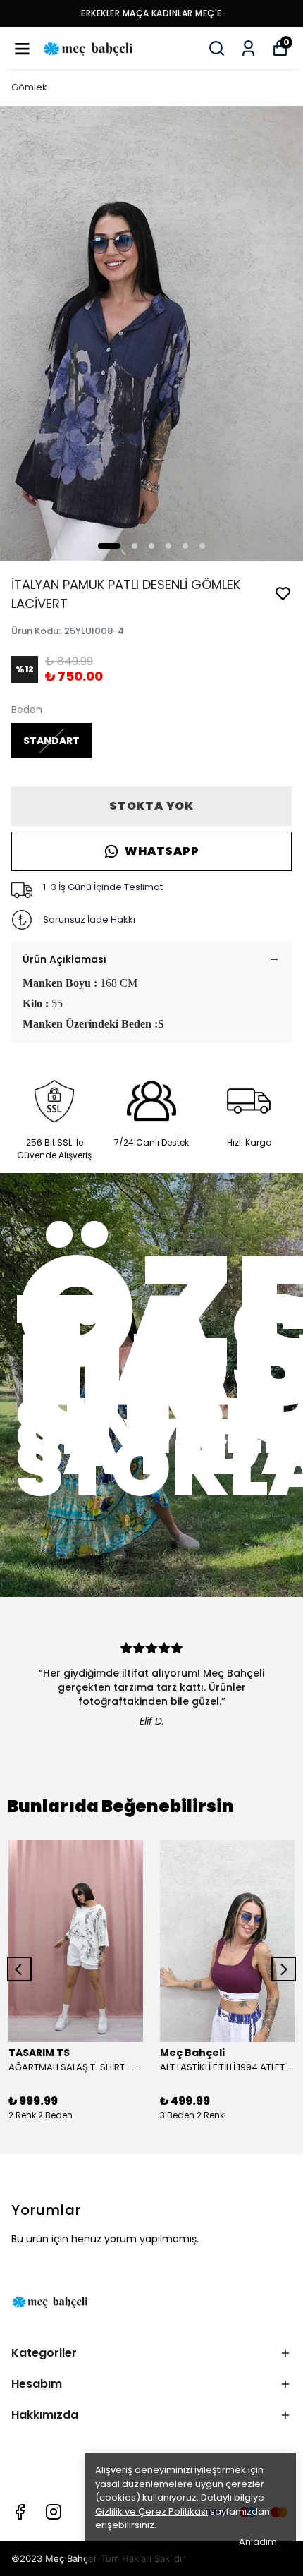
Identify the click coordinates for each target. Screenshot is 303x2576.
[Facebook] (20, 2512)
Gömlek (29, 87)
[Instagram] (54, 2512)
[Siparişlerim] (248, 48)
